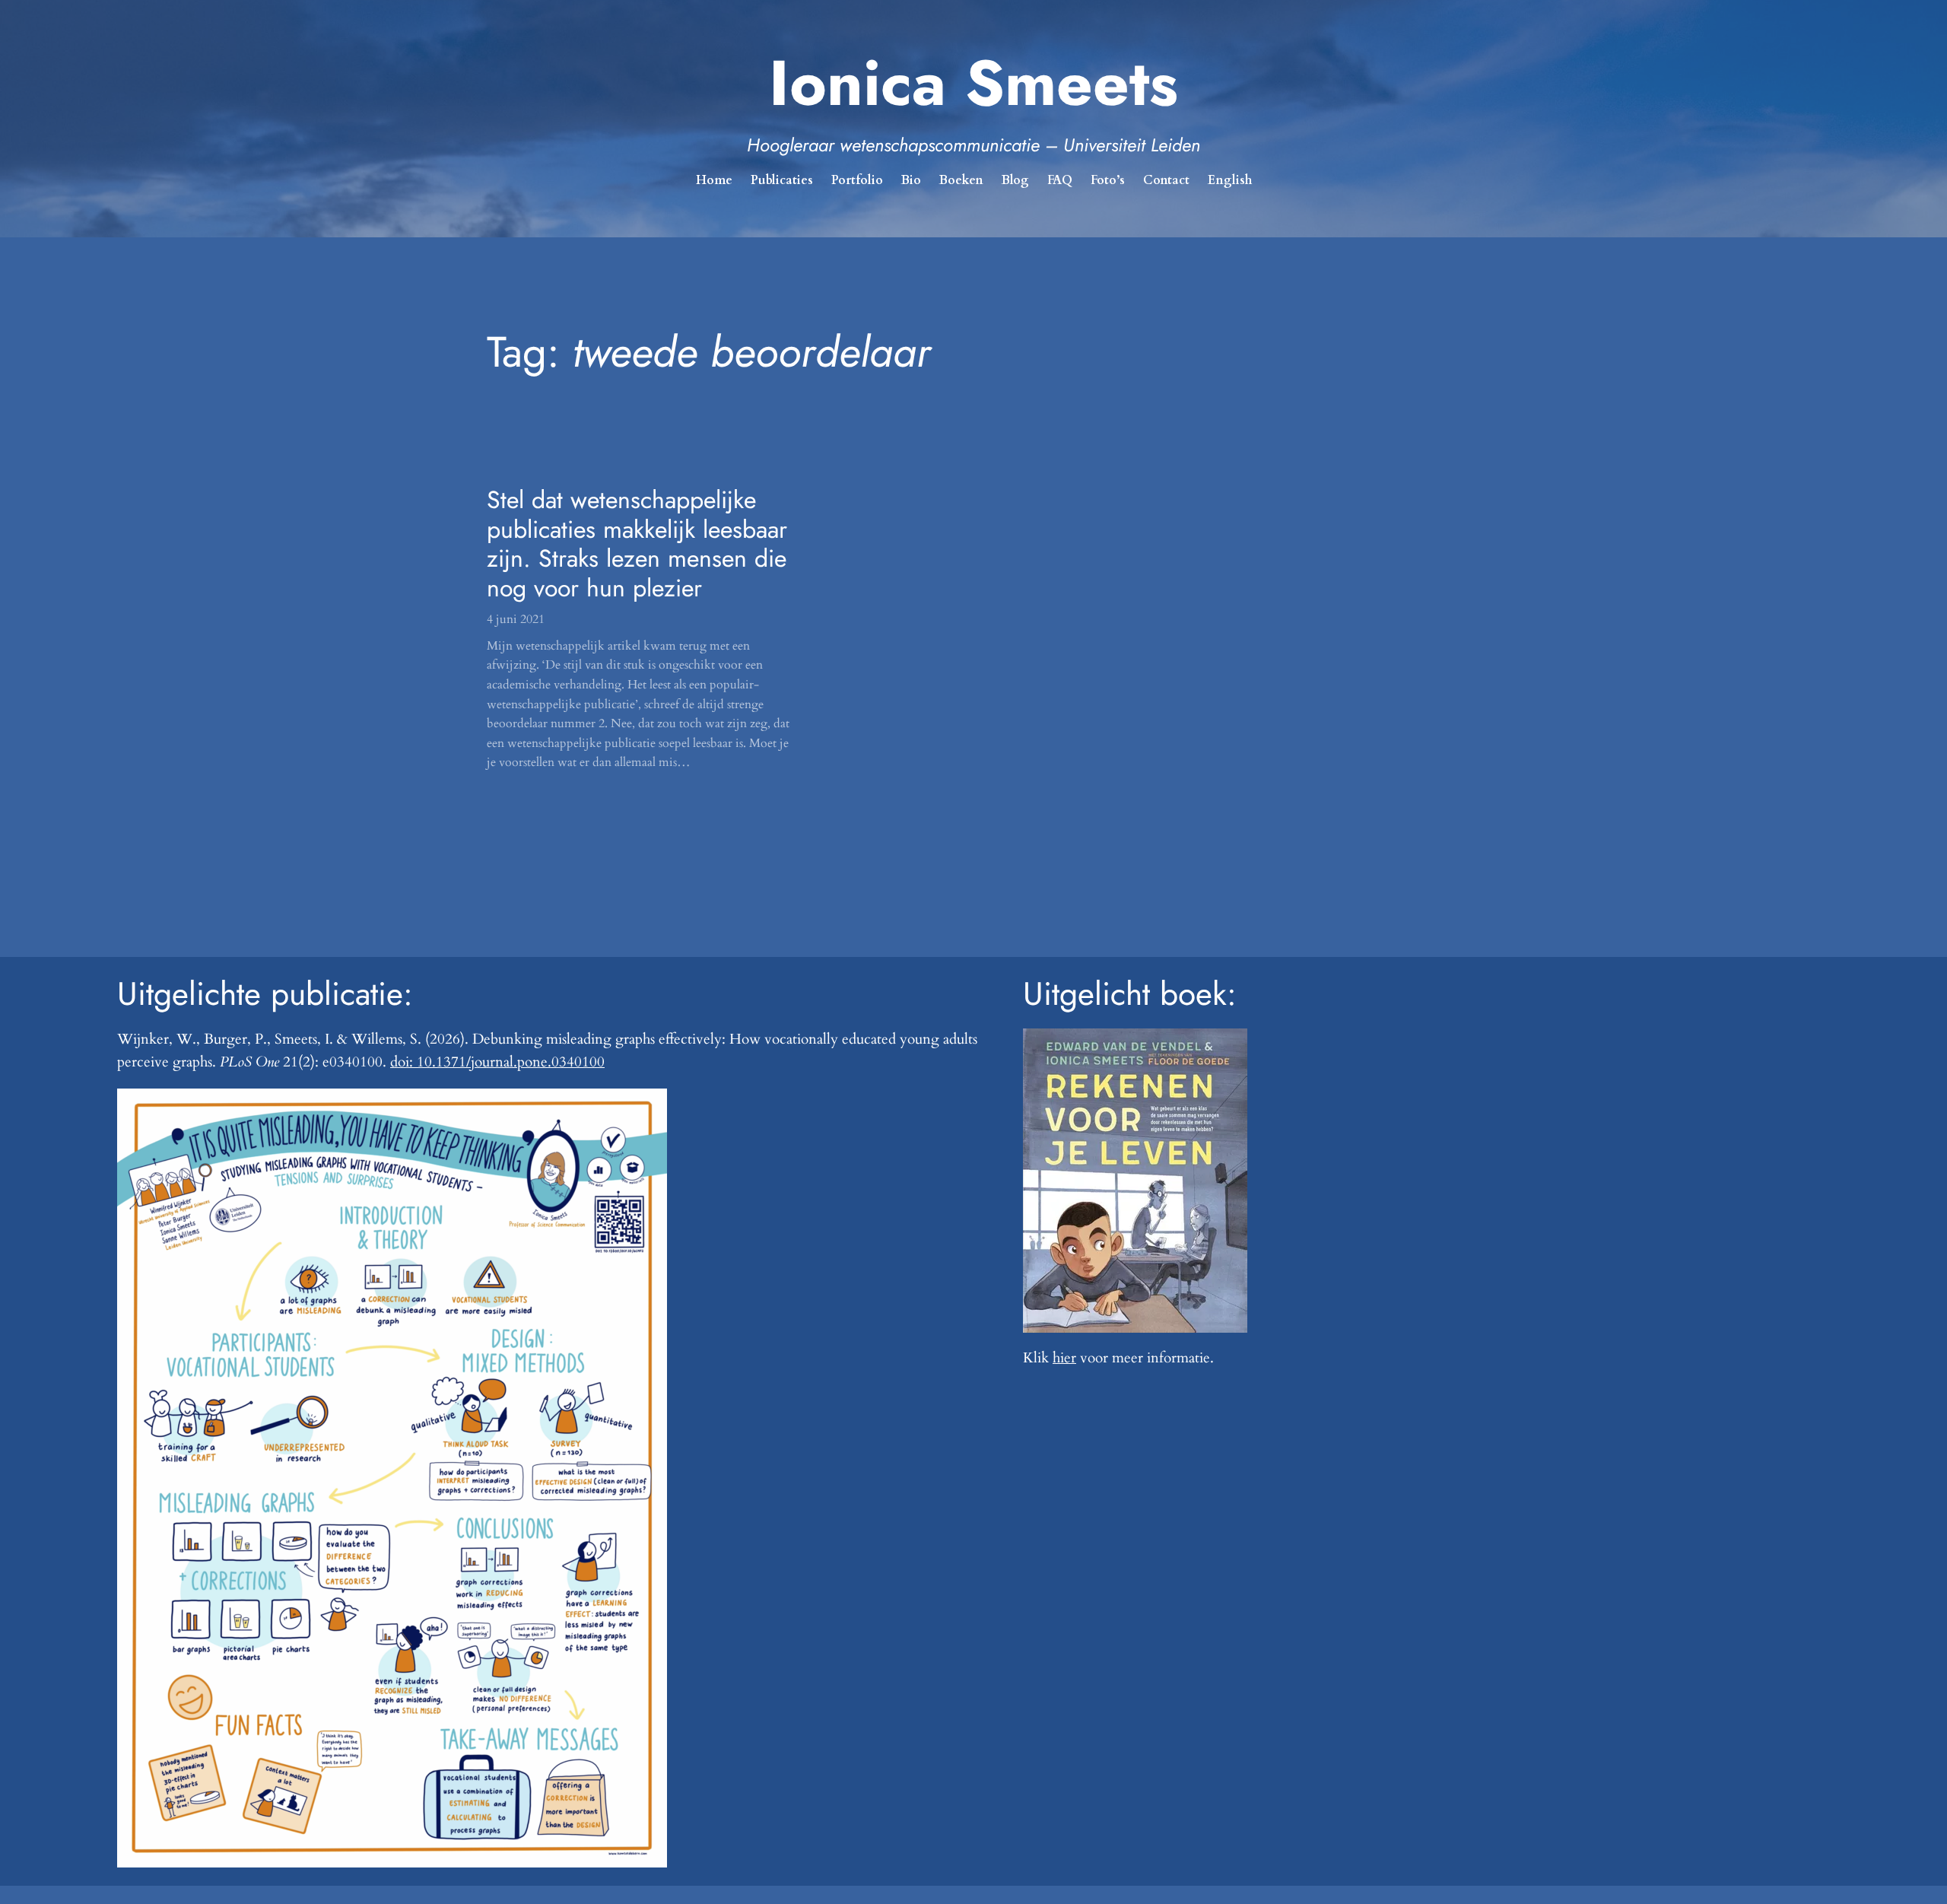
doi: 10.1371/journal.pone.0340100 (497, 1062)
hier (1064, 1358)
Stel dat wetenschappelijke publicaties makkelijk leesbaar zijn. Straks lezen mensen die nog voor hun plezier (637, 544)
